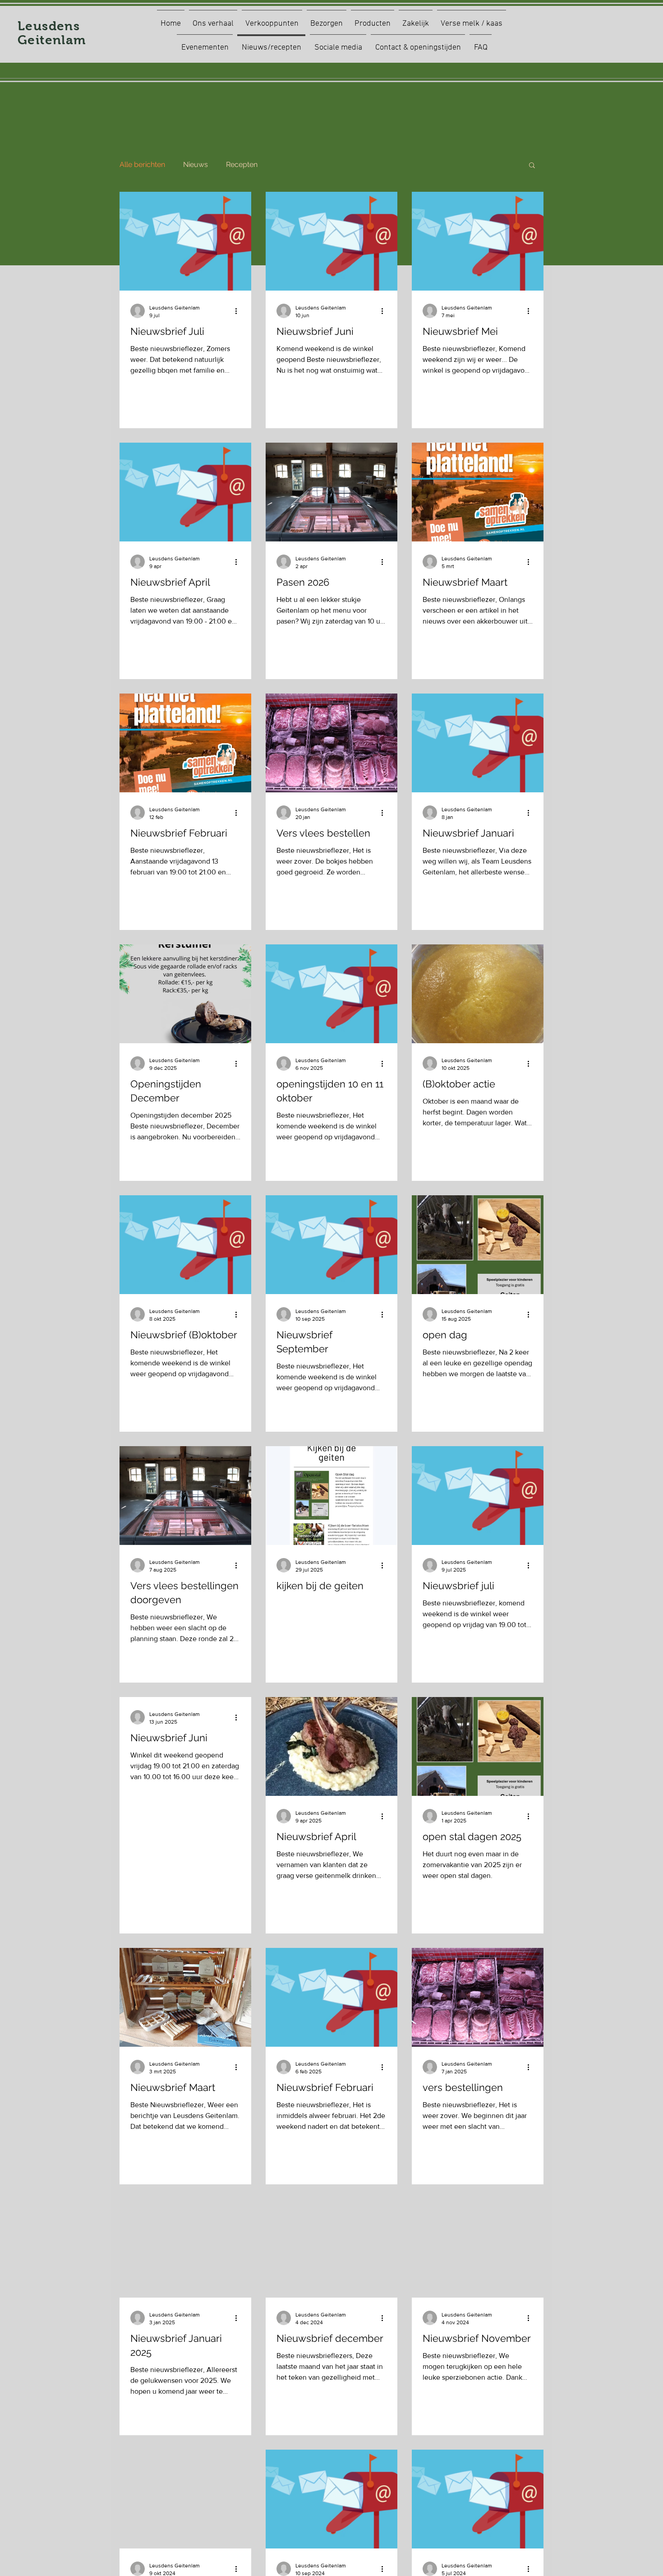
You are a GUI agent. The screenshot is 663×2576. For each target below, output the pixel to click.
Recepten (242, 164)
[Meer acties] (239, 311)
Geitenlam (52, 40)
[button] (532, 166)
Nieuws (196, 164)
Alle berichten (142, 164)
